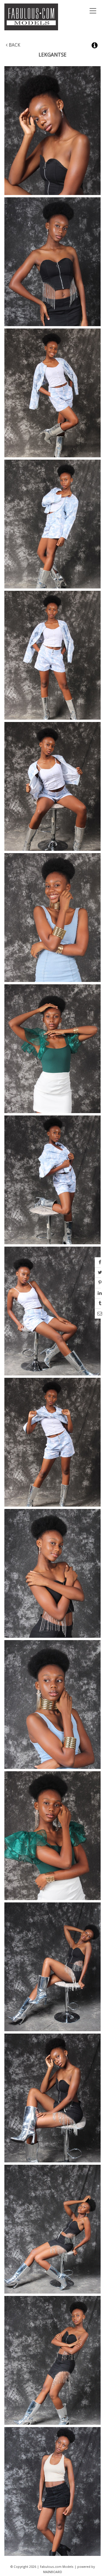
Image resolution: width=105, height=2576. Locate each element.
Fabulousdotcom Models (35, 17)
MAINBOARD (53, 2572)
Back (14, 45)
